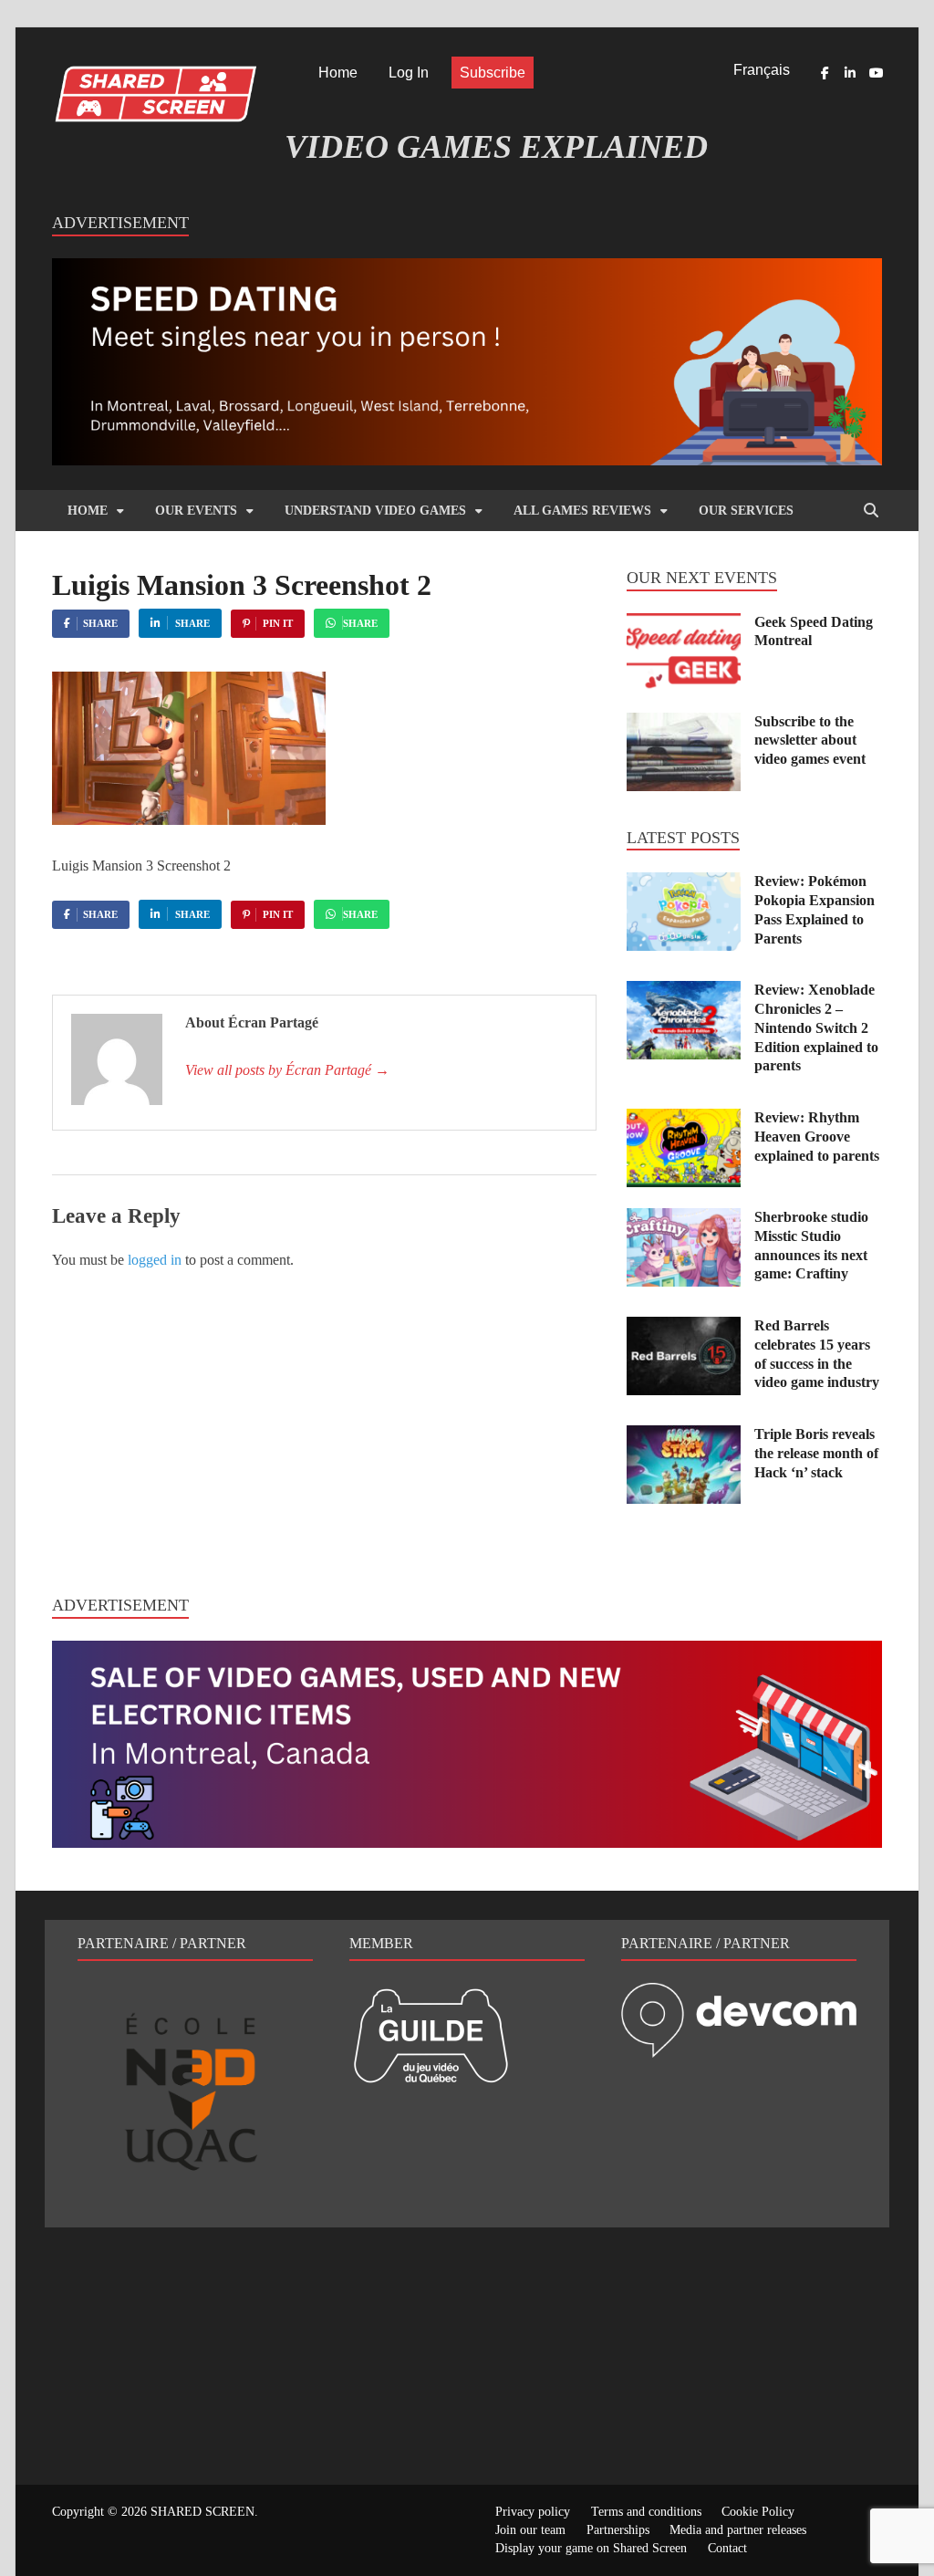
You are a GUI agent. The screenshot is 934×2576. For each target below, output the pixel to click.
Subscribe (493, 73)
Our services (746, 511)
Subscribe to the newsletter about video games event (810, 740)
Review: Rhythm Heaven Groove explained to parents (817, 1137)
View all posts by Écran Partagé (287, 1070)
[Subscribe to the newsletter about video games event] (684, 723)
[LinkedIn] (850, 73)
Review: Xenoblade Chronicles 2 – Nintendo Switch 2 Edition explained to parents (816, 1027)
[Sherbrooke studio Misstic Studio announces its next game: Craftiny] (684, 1219)
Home (338, 73)
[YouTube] (876, 73)
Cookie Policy (758, 2512)
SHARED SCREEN (202, 2512)
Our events (196, 511)
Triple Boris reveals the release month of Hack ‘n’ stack (816, 1453)
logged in (155, 1260)
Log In (409, 73)
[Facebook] (825, 73)
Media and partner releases (738, 2530)
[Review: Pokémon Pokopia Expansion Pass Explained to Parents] (684, 883)
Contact (727, 2548)
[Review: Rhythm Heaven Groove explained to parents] (684, 1119)
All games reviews (582, 511)
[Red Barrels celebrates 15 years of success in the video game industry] (684, 1327)
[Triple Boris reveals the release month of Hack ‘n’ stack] (684, 1436)
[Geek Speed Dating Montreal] (684, 624)
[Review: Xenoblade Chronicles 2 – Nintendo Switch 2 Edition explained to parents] (684, 991)
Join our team (530, 2530)
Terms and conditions (646, 2512)
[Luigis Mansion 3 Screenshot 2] (189, 820)
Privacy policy (533, 2512)
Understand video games (375, 511)
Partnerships (618, 2530)
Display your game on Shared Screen (591, 2548)
